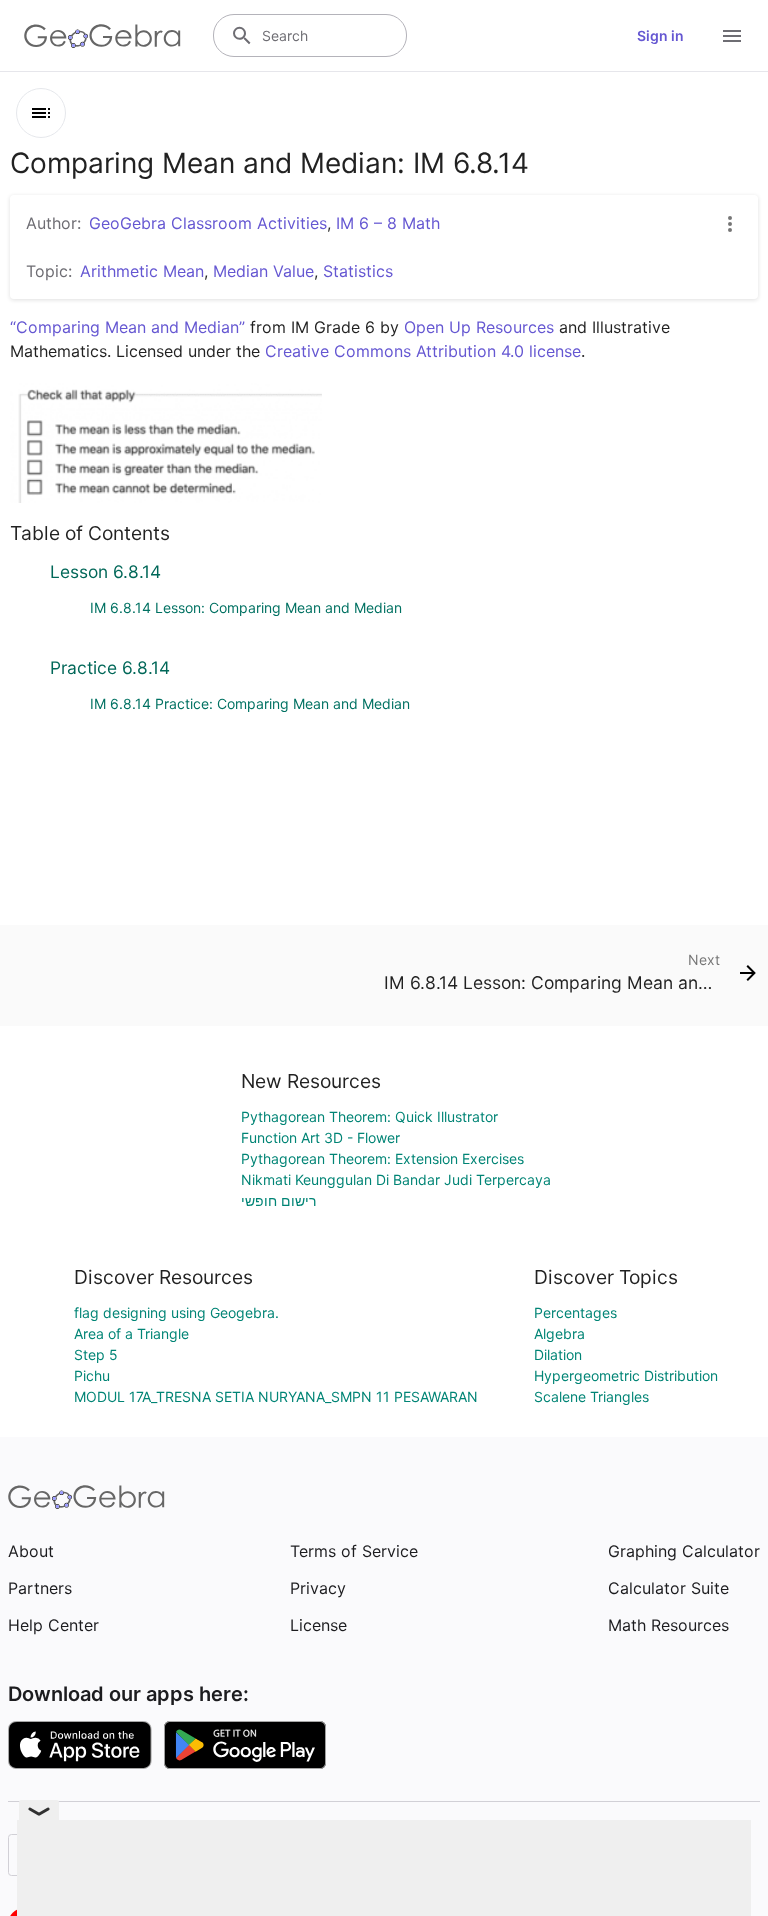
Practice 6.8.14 (110, 667)
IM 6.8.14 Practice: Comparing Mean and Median (250, 703)
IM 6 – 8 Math (388, 223)
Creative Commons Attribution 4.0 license (423, 351)
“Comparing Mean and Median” (127, 327)
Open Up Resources (479, 327)
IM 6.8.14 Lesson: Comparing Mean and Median (246, 607)
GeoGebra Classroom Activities (208, 223)
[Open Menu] (732, 36)
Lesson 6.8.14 (105, 571)
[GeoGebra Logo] (102, 36)
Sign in (660, 35)
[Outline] (41, 113)
